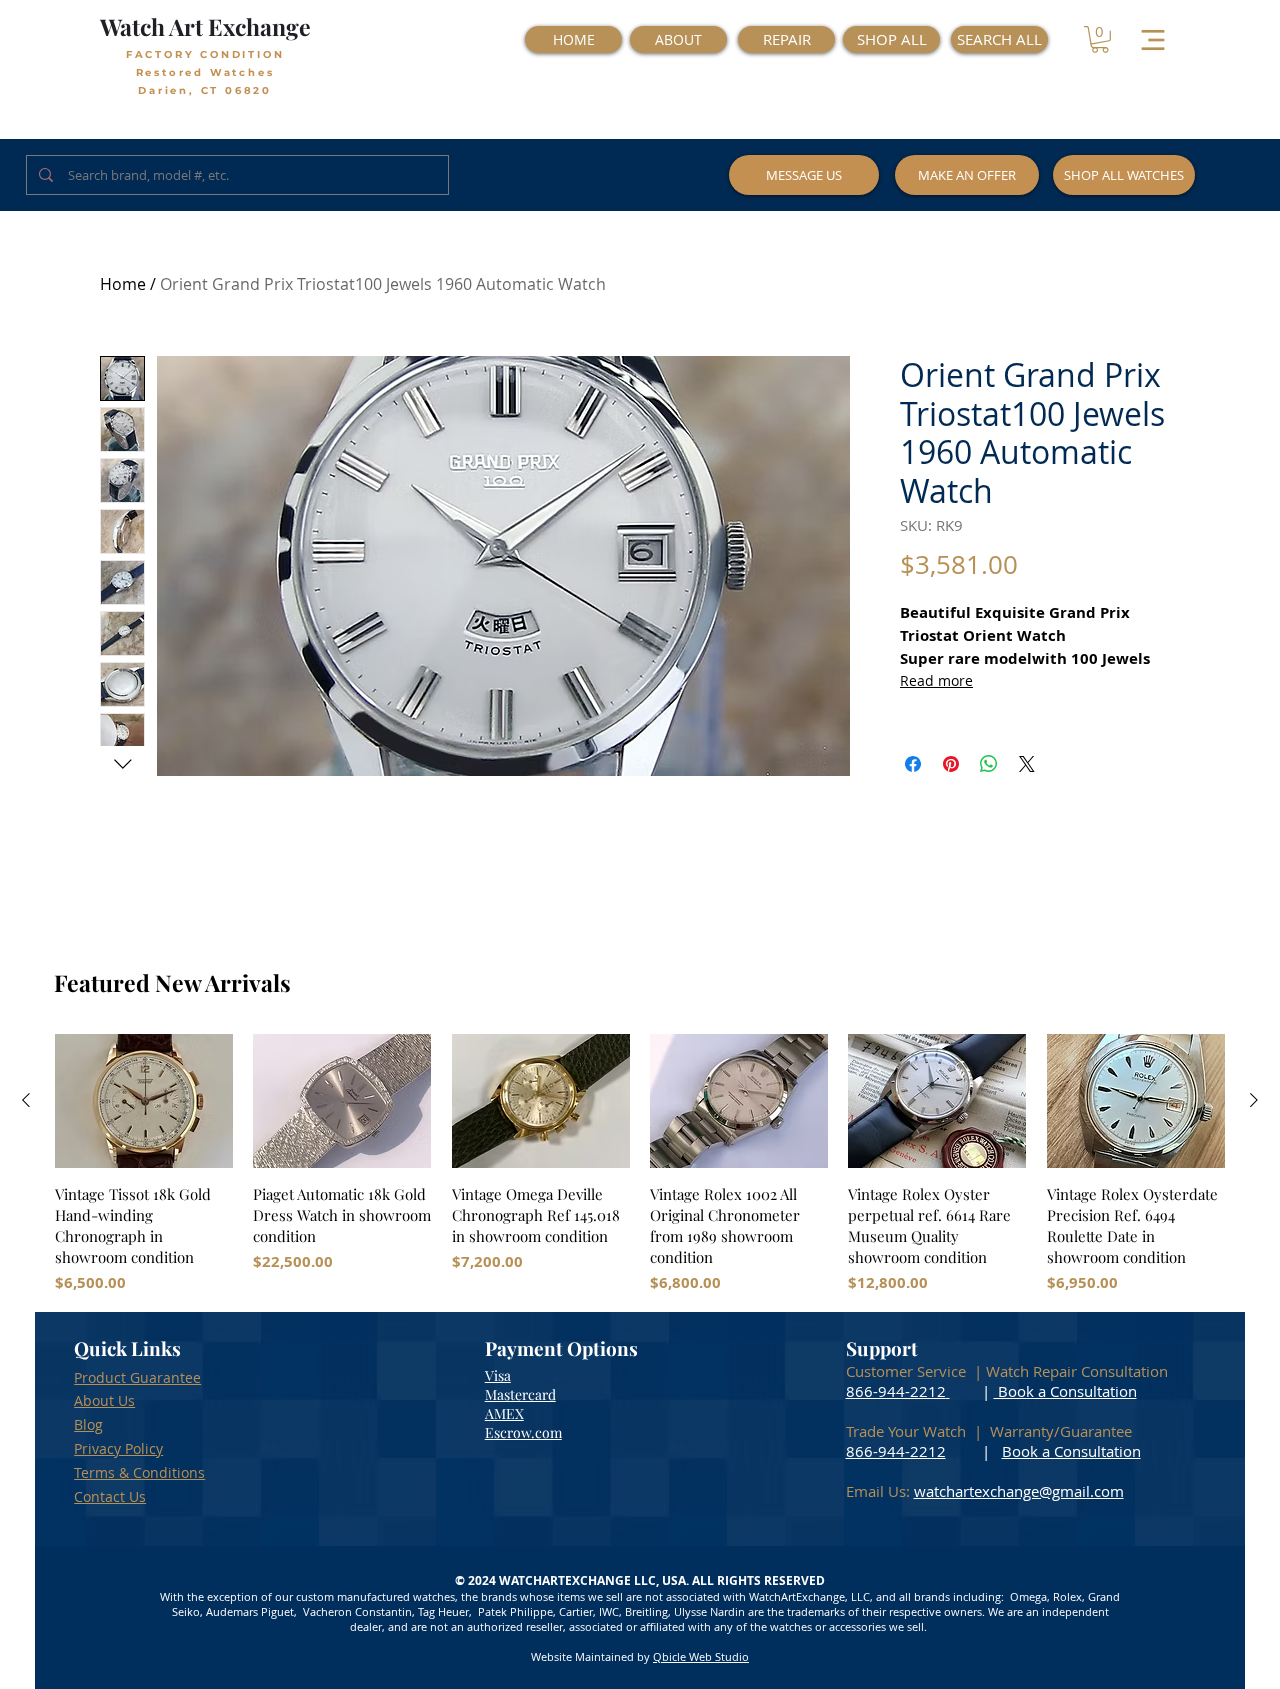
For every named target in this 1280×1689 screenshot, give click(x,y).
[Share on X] (1027, 764)
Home (123, 284)
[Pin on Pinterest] (951, 764)
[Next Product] (1254, 1100)
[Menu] (1152, 39)
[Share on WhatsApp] (989, 764)
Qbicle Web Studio (701, 1656)
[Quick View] (144, 1101)
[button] (1100, 39)
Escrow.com (523, 1432)
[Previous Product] (26, 1100)
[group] (640, 1164)
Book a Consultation (1065, 1391)
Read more (936, 680)
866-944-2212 (896, 1391)
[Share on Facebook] (913, 764)
